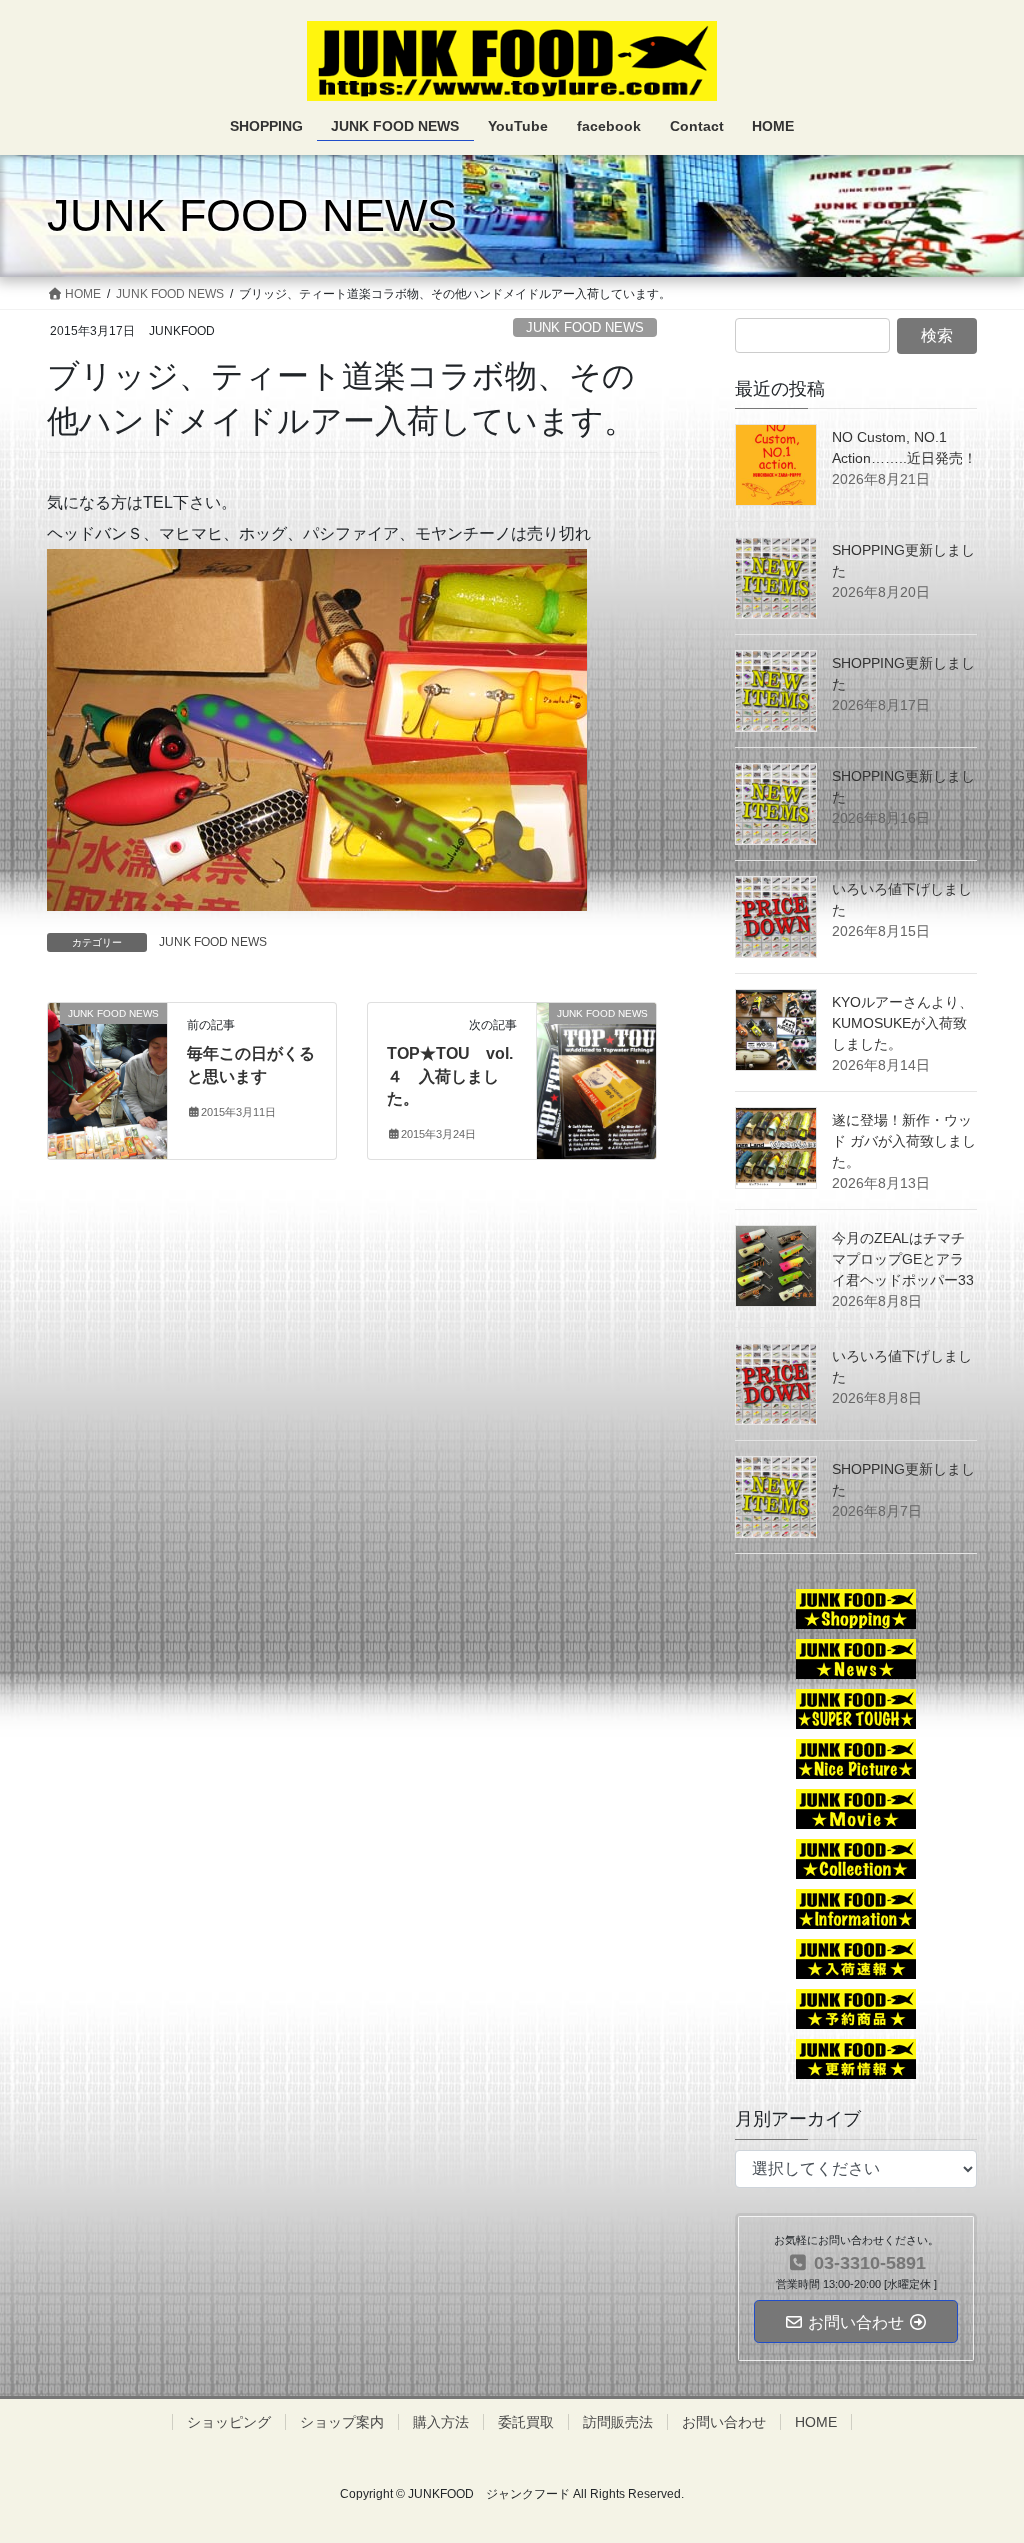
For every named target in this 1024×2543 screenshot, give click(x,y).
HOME (816, 2422)
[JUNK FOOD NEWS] (107, 1060)
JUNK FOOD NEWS (585, 327)
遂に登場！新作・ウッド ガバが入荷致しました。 (904, 1141)
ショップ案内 (342, 2422)
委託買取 (526, 2422)
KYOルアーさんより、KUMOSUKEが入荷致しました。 (902, 1023)
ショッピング (229, 2422)
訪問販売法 (618, 2422)
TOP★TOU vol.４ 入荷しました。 (450, 1076)
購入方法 (441, 2422)
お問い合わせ (724, 2422)
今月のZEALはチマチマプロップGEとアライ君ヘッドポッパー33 (903, 1259)
